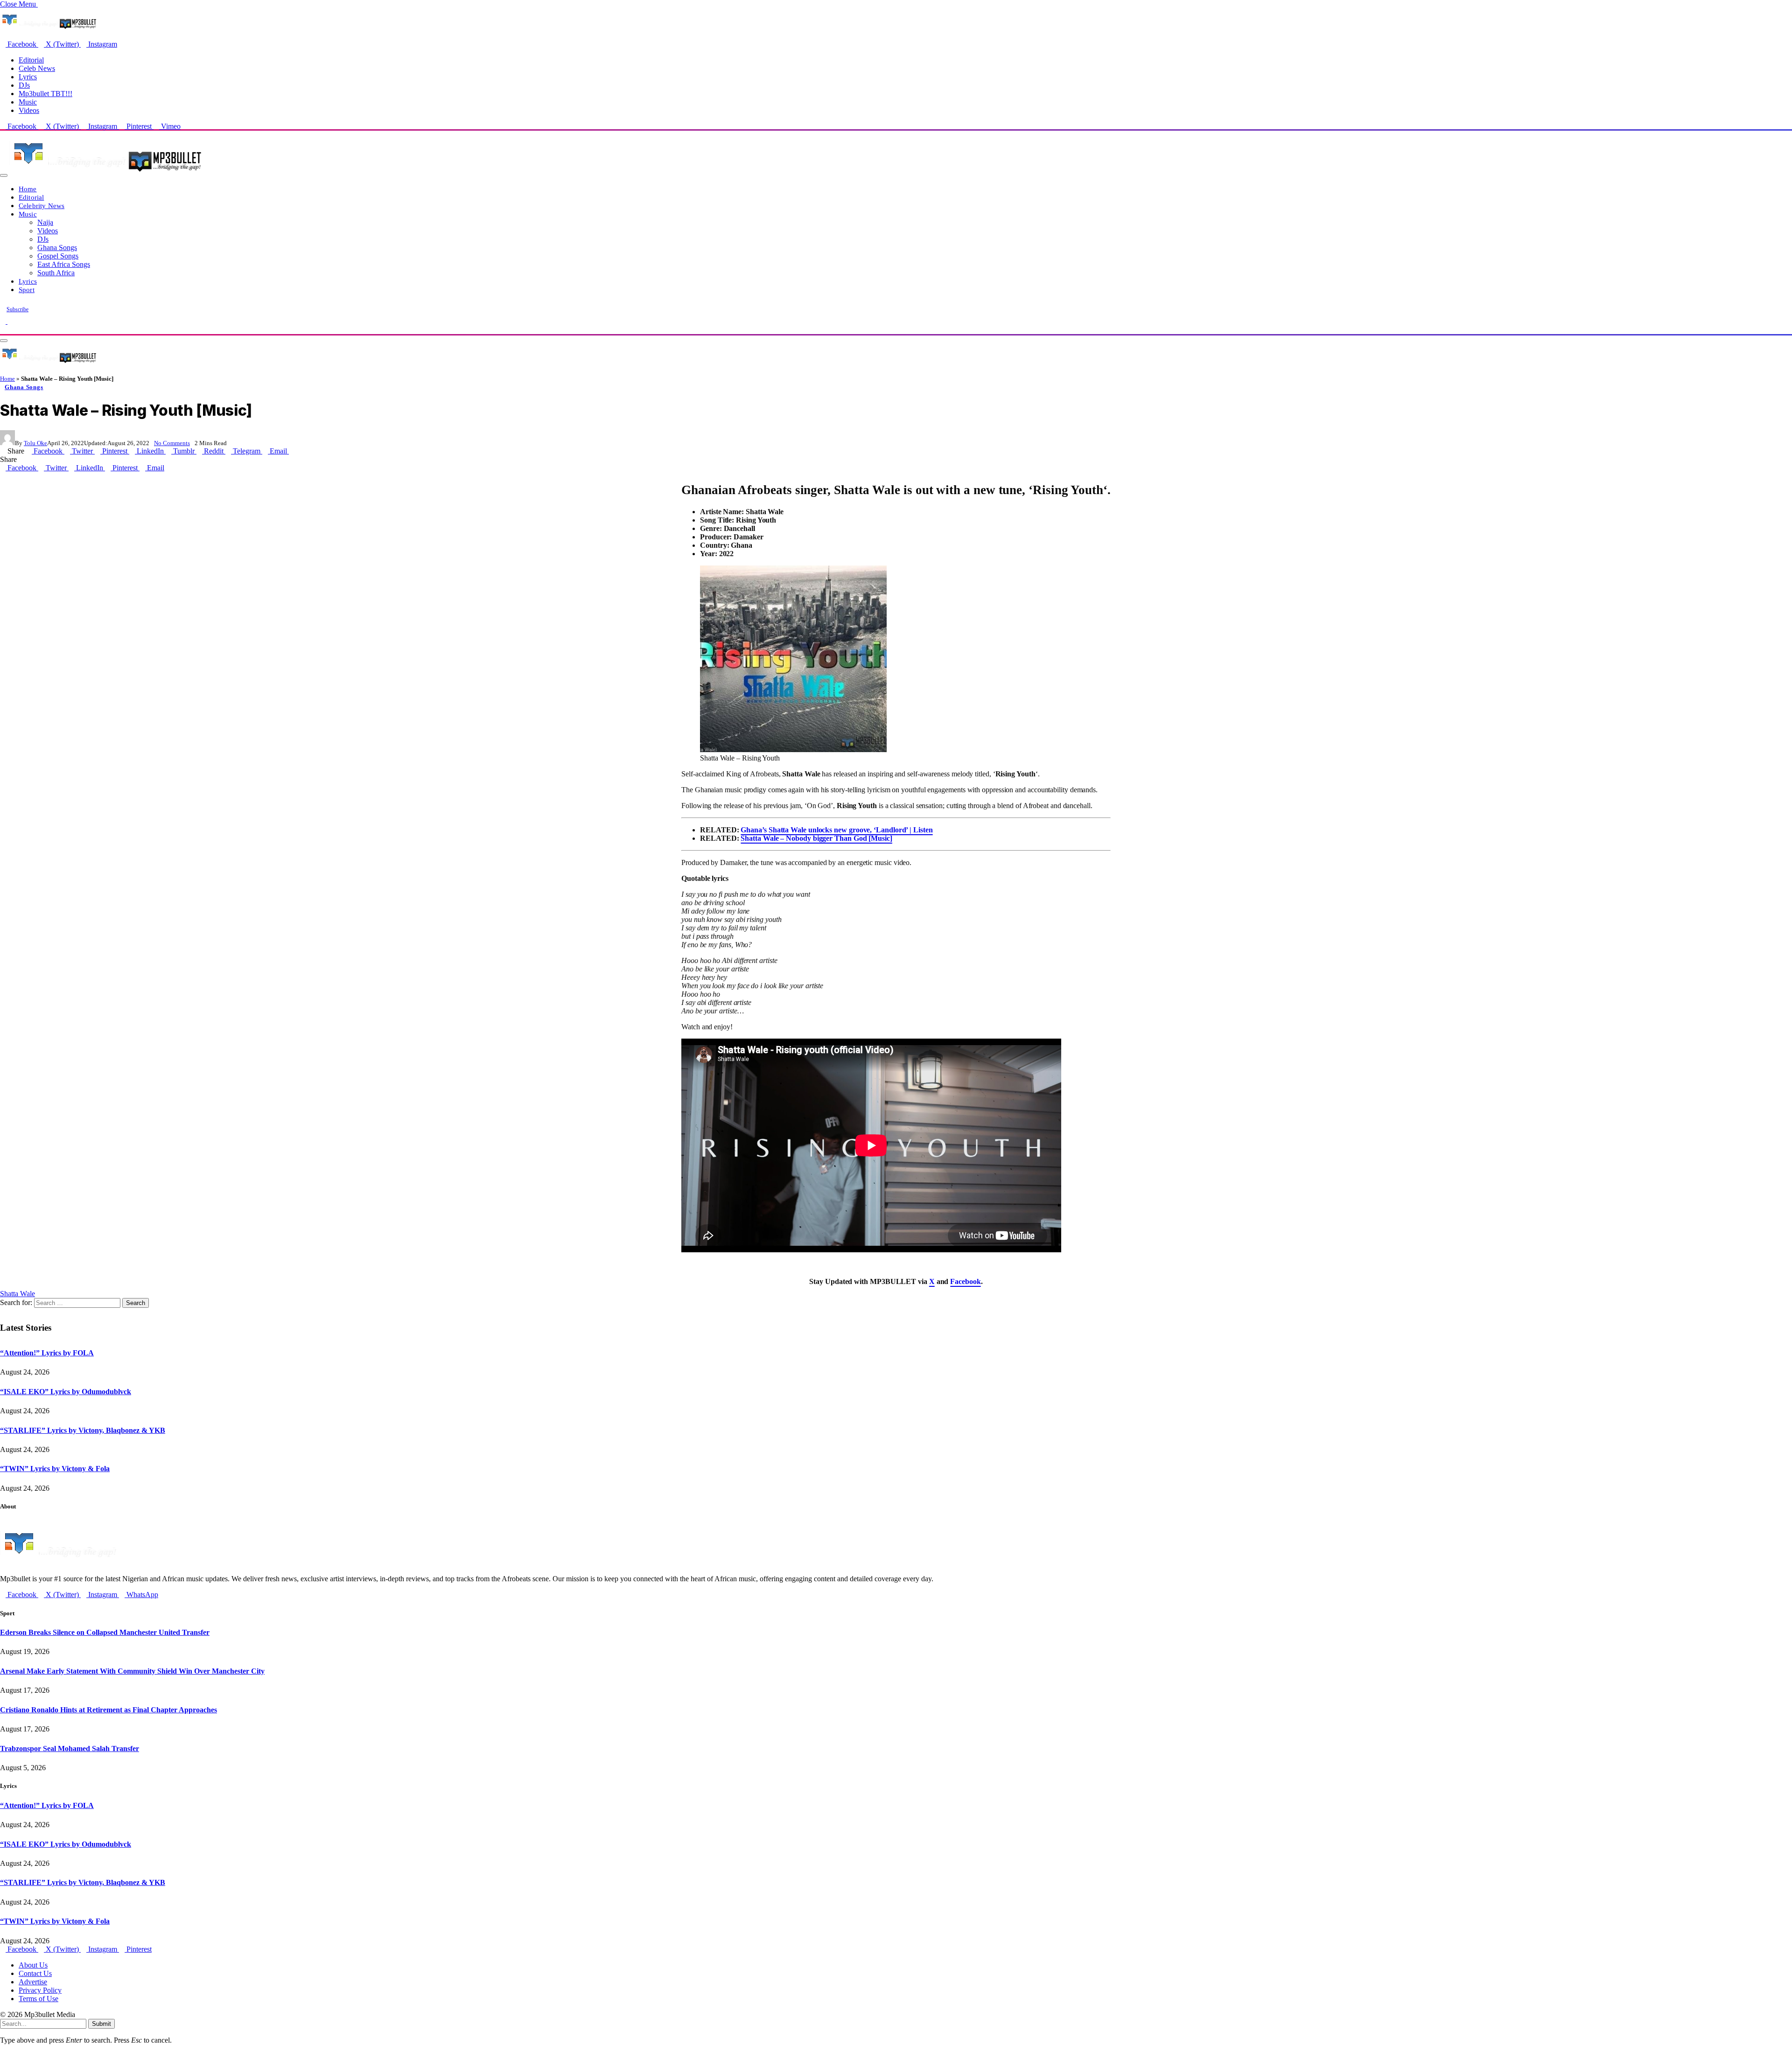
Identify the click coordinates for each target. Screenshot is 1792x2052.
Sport (27, 290)
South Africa (56, 273)
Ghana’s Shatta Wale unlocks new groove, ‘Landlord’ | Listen (836, 830)
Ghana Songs (57, 248)
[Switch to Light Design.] (10, 321)
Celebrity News (42, 206)
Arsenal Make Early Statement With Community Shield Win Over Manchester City (132, 1671)
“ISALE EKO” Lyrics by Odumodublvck (66, 1392)
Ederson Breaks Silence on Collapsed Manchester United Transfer (105, 1632)
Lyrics (28, 77)
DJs (24, 85)
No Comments (172, 443)
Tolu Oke (35, 443)
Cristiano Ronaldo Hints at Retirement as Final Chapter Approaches (108, 1710)
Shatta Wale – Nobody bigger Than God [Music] (816, 838)
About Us (33, 1965)
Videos (29, 110)
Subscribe (17, 309)
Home (28, 189)
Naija (45, 222)
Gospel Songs (58, 256)
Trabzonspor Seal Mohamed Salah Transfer (70, 1748)
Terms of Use (38, 1999)
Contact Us (35, 1973)
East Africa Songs (64, 264)
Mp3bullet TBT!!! (45, 94)
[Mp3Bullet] (106, 173)
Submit (101, 2024)
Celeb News (37, 68)
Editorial (31, 60)
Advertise (33, 1982)
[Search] (3, 330)
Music (28, 102)
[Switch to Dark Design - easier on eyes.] (4, 321)
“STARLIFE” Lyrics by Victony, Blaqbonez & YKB (83, 1430)
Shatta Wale (17, 1294)
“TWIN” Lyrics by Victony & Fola (55, 1469)
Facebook (965, 1281)
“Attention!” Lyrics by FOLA (47, 1353)
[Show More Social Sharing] (292, 451)
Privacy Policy (40, 1990)
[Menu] (4, 175)
